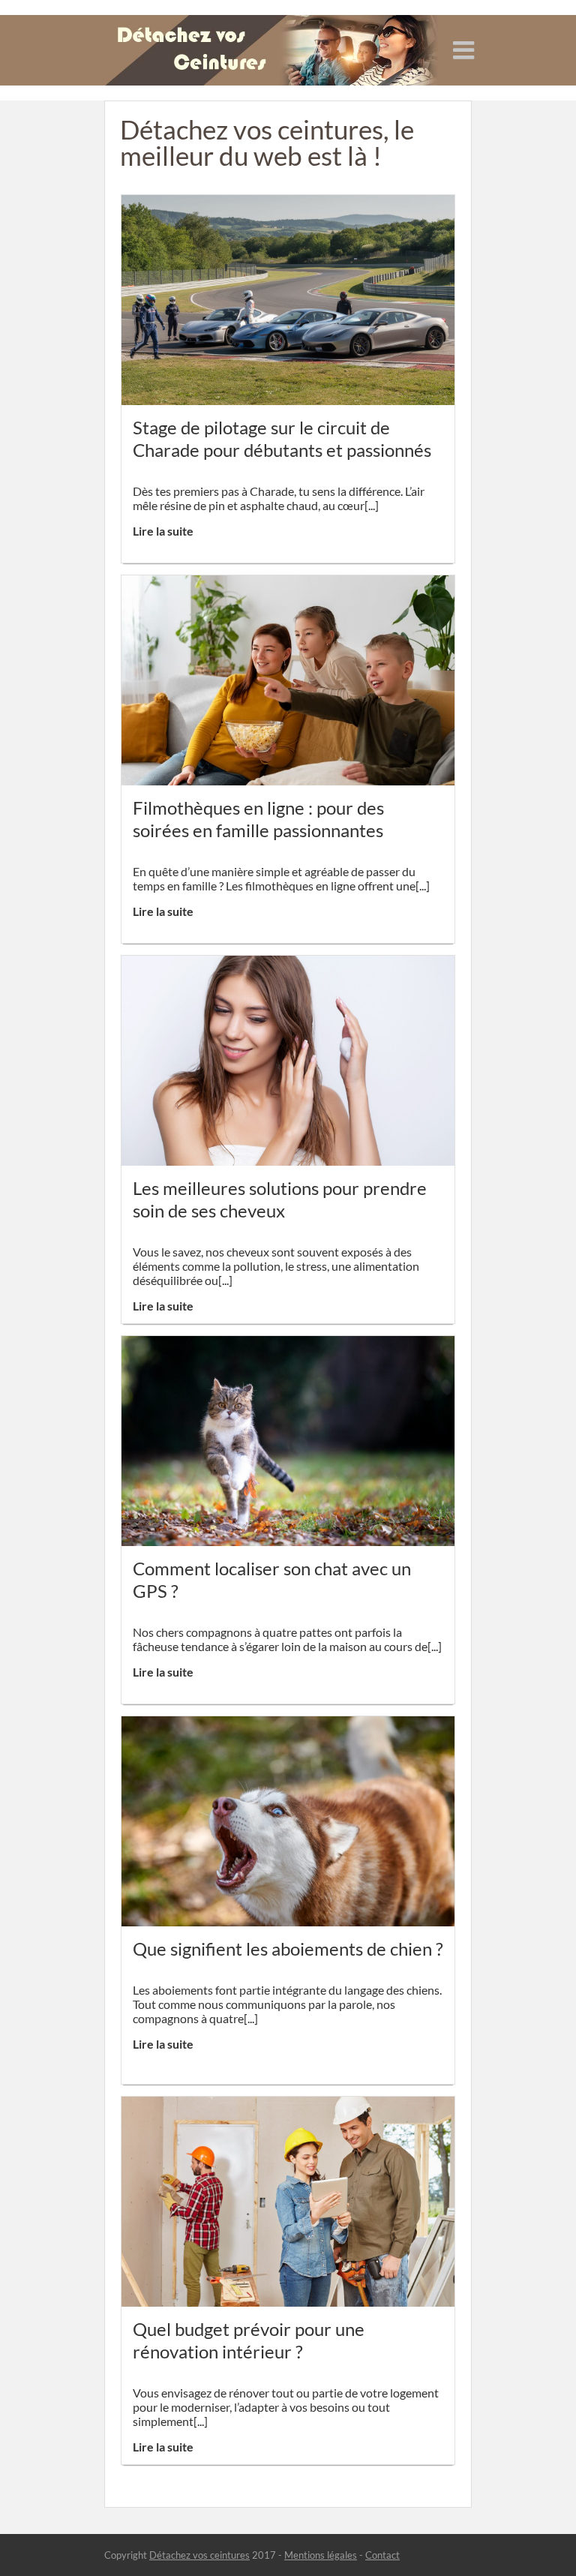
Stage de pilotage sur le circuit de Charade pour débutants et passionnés (282, 438)
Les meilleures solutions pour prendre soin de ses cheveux (280, 1199)
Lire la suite (163, 531)
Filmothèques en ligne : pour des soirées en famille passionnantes (258, 819)
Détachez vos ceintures (199, 2555)
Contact (382, 2555)
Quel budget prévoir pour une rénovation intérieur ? (249, 2340)
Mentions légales (321, 2555)
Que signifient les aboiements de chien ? (288, 1949)
